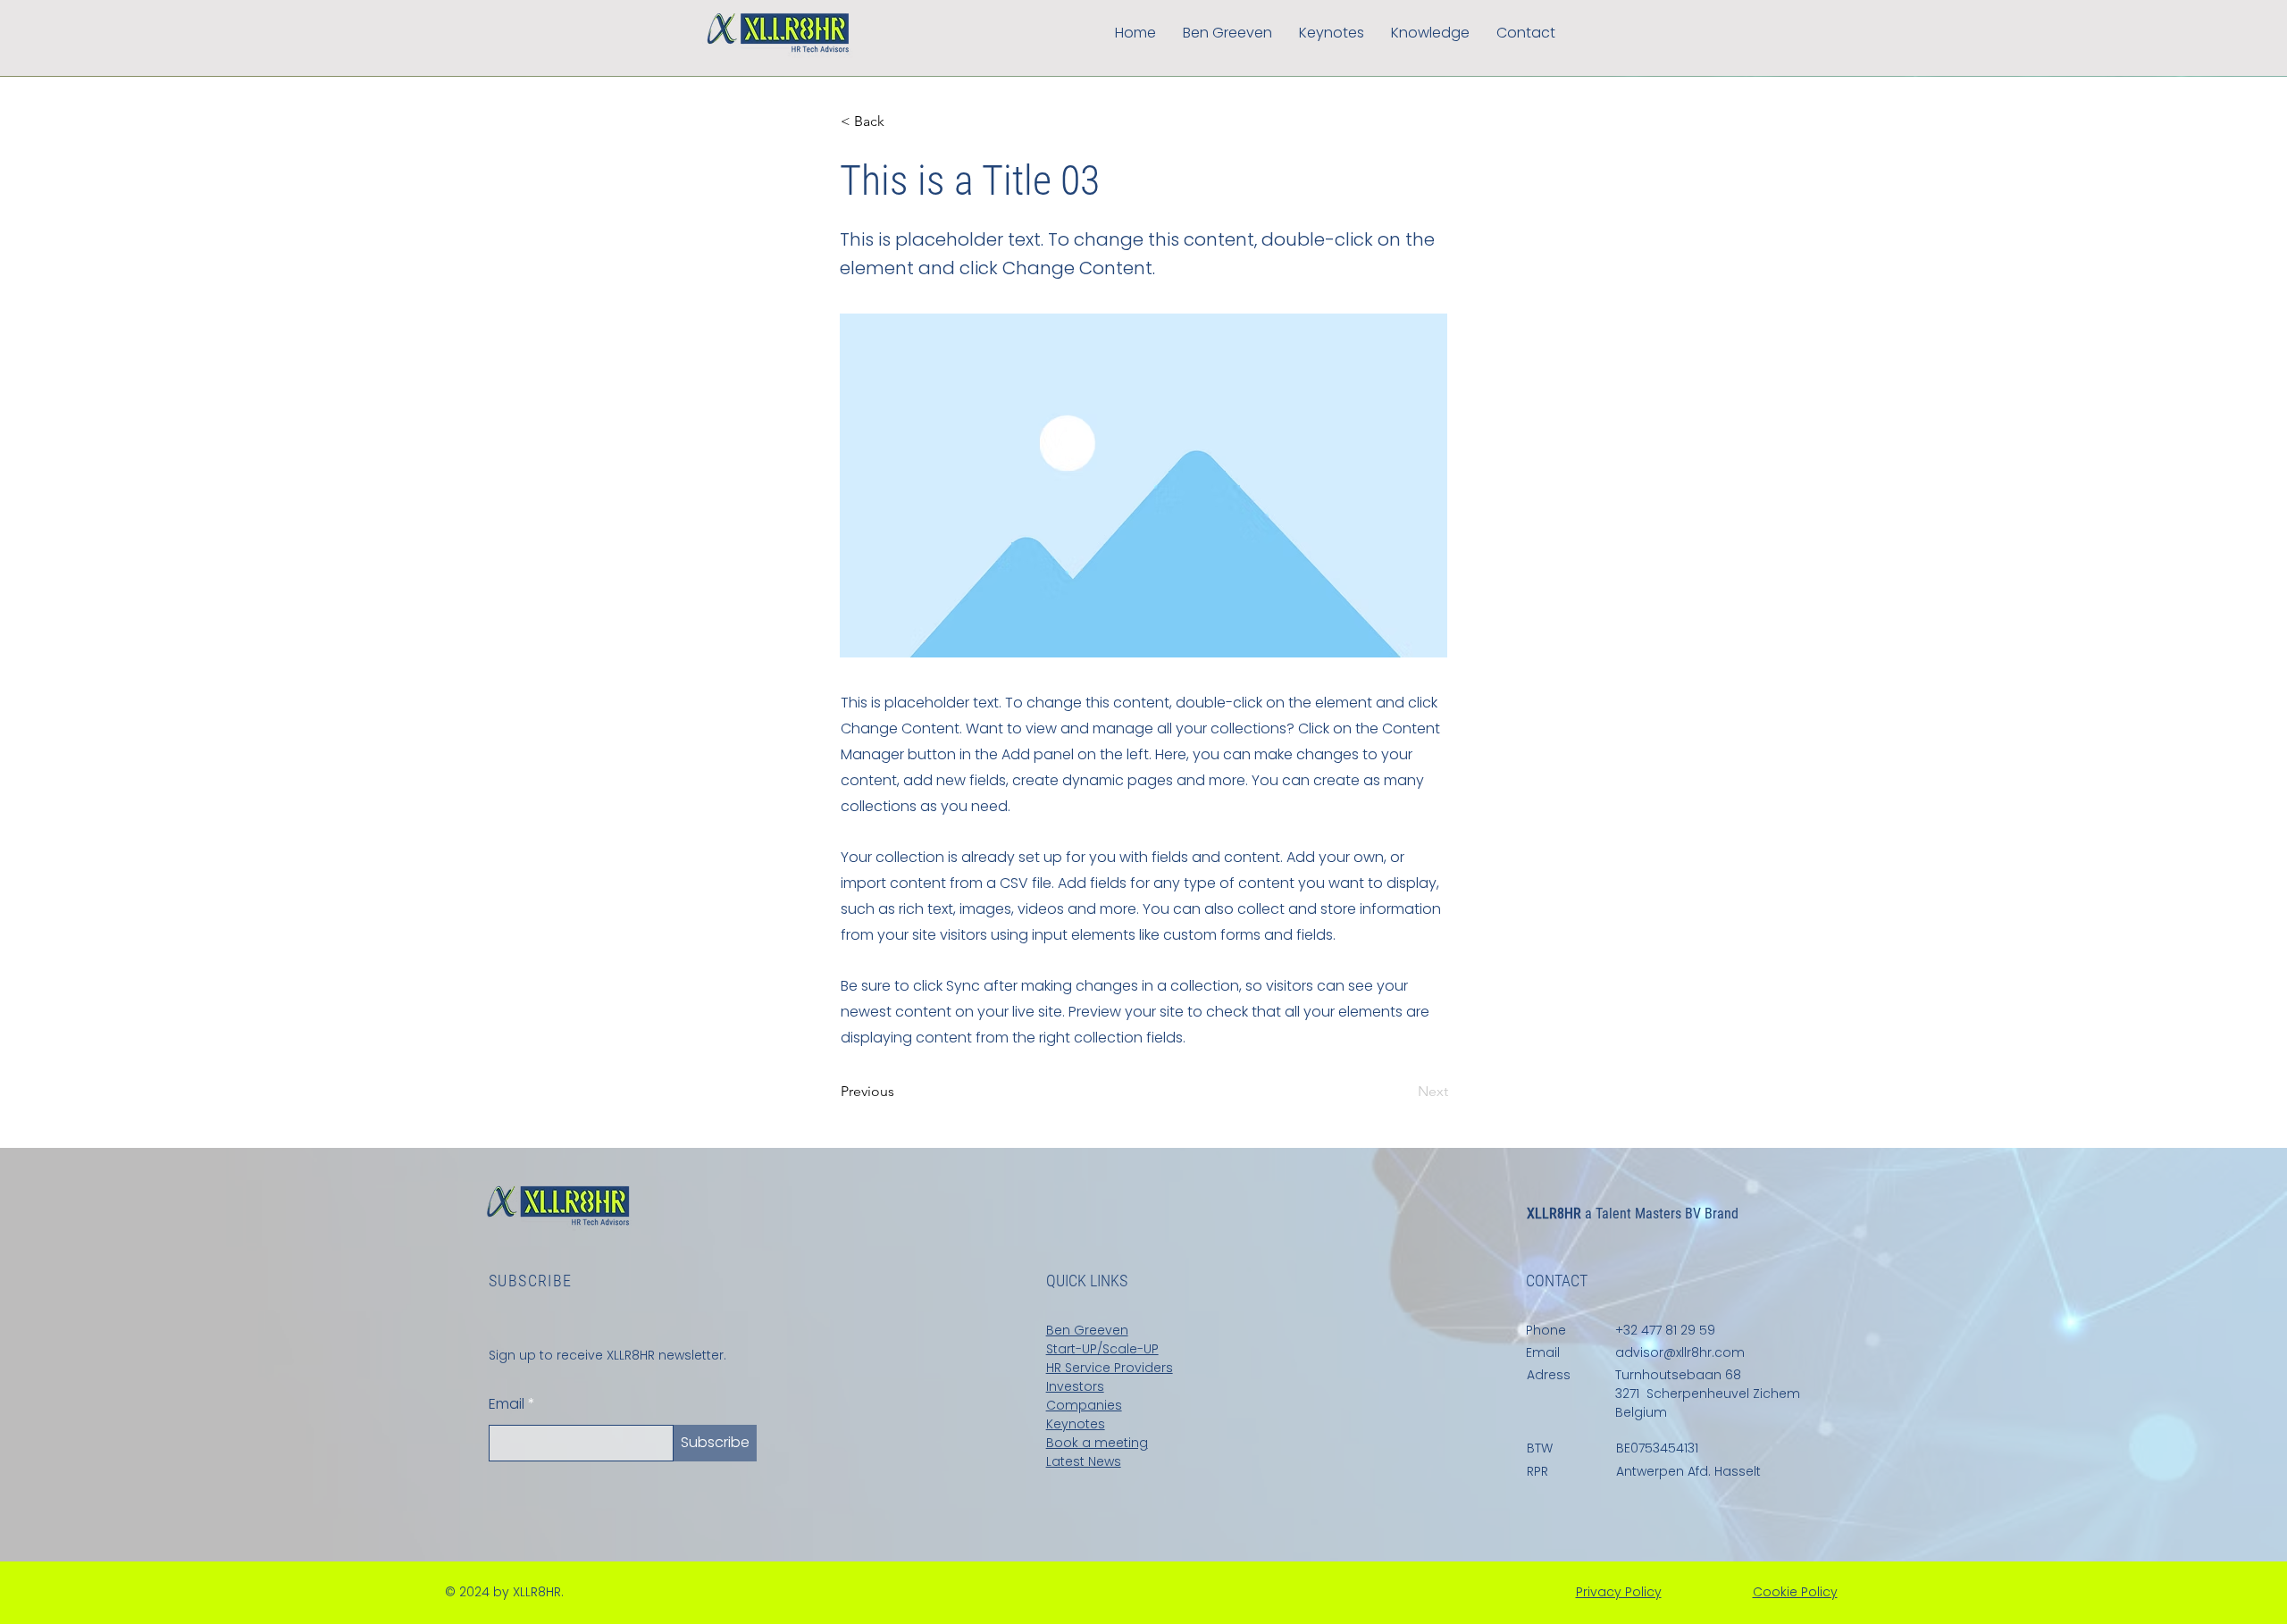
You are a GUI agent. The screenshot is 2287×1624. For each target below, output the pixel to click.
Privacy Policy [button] (1619, 1592)
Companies (1084, 1405)
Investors (1075, 1386)
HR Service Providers (1110, 1368)
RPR (1537, 1471)
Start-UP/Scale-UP (1102, 1349)
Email (507, 1404)
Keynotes (1076, 1424)
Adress (1549, 1375)
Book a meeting (1097, 1443)
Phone (1546, 1330)
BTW (1540, 1448)
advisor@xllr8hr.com (1680, 1352)
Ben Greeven (1087, 1330)
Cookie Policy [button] (1795, 1592)
